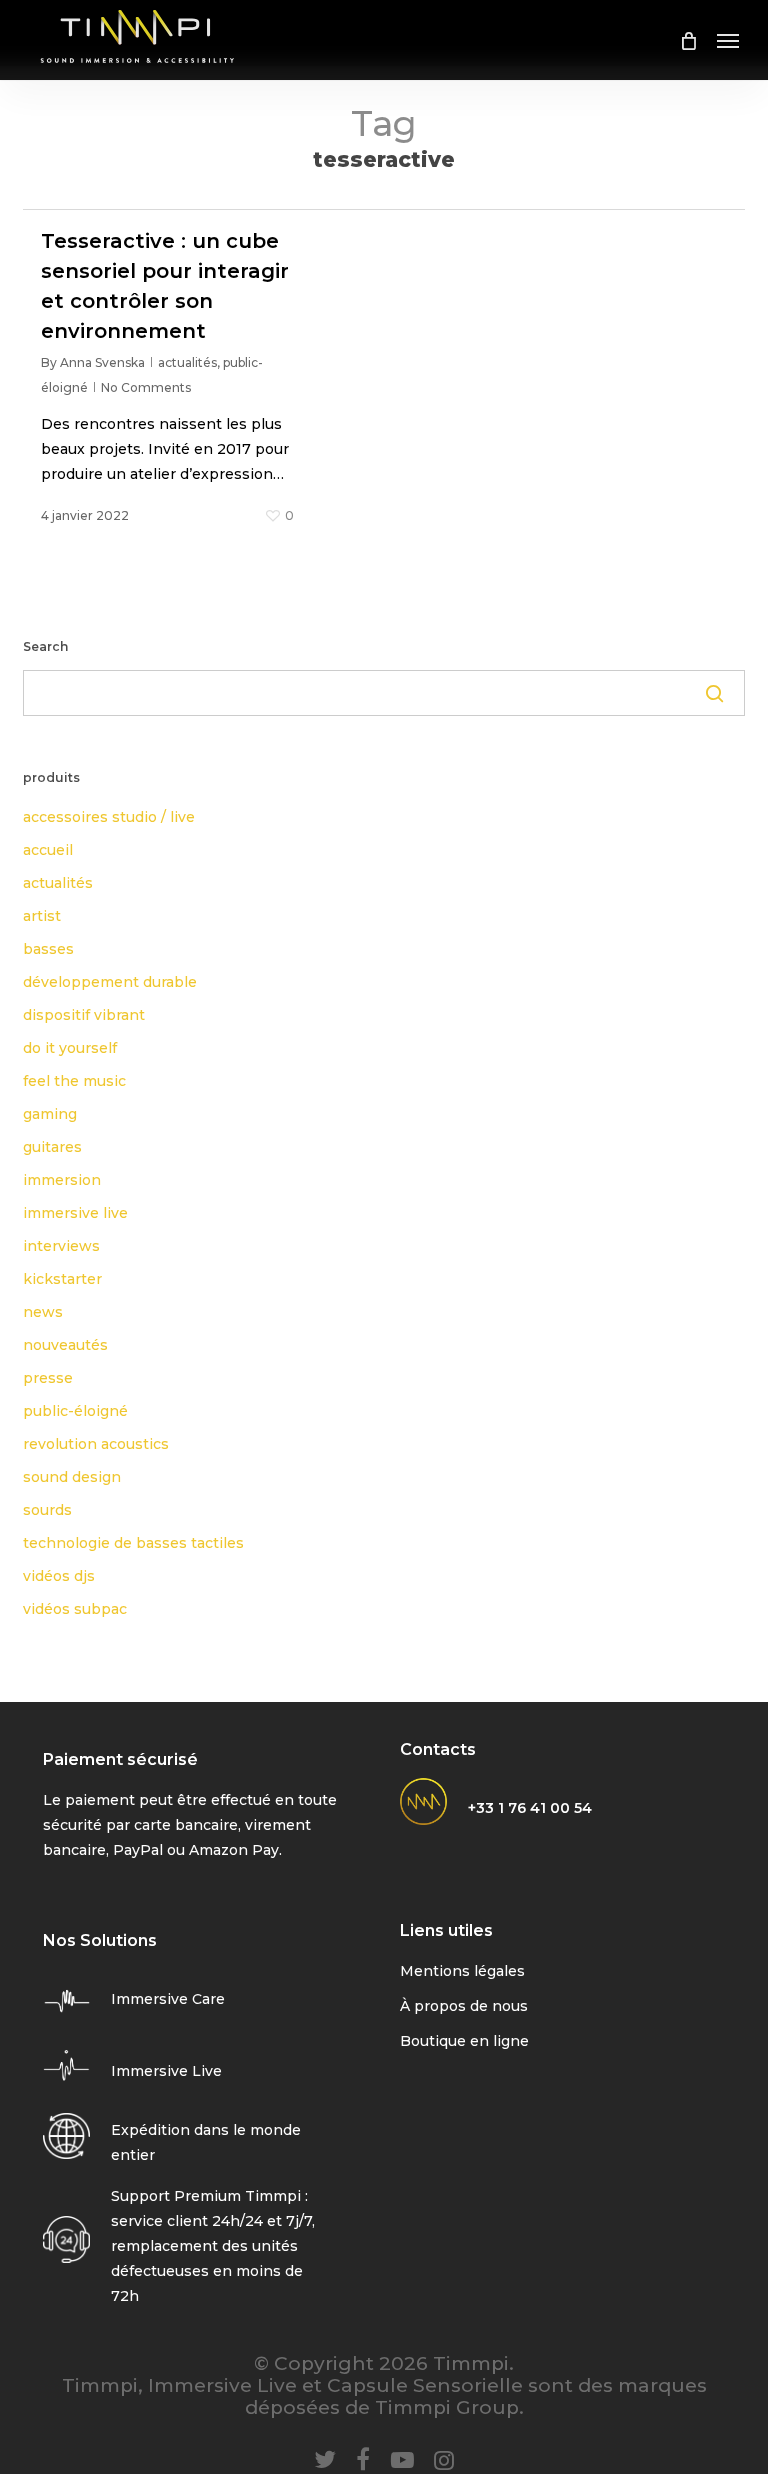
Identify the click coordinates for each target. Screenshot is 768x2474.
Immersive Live (166, 2071)
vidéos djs (59, 1576)
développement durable (110, 982)
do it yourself (70, 1048)
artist (42, 916)
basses (48, 949)
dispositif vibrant (84, 1015)
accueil (48, 850)
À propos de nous (464, 2006)
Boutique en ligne (464, 2041)
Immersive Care (168, 1999)
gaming (50, 1114)
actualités (187, 362)
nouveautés (65, 1345)
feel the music (74, 1081)
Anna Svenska (102, 362)
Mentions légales (462, 1971)
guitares (52, 1147)
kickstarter (62, 1279)
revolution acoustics (96, 1444)
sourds (47, 1510)
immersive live (75, 1213)
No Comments (146, 387)
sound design (72, 1477)
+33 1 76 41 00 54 (530, 1808)
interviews (61, 1246)
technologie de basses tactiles (133, 1543)
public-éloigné (75, 1411)
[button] (728, 40)
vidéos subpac (75, 1609)
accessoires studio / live (109, 817)
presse (48, 1378)
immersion (62, 1180)
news (43, 1312)
